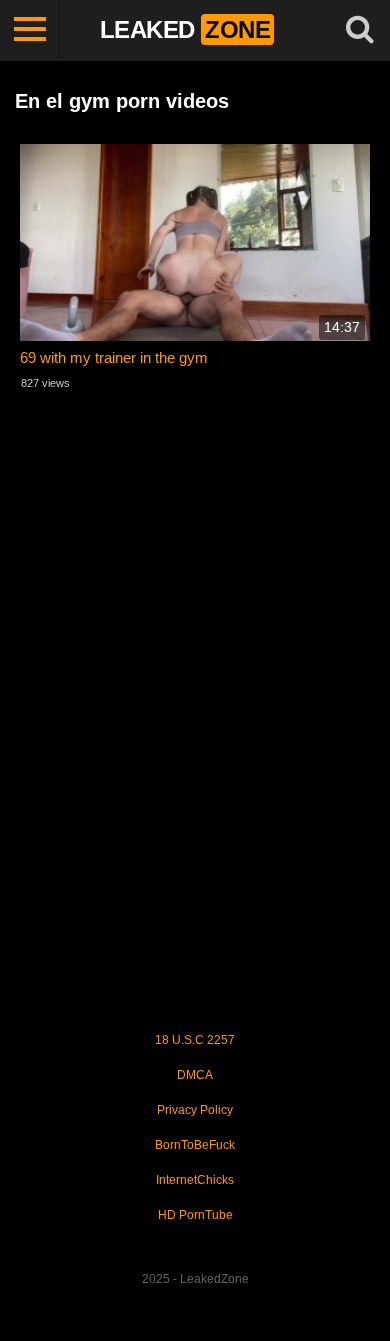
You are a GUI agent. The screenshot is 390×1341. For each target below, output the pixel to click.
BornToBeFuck (195, 1145)
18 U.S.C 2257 (195, 1040)
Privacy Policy (195, 1110)
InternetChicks (195, 1180)
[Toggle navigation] (30, 30)
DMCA (195, 1075)
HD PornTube (195, 1215)
